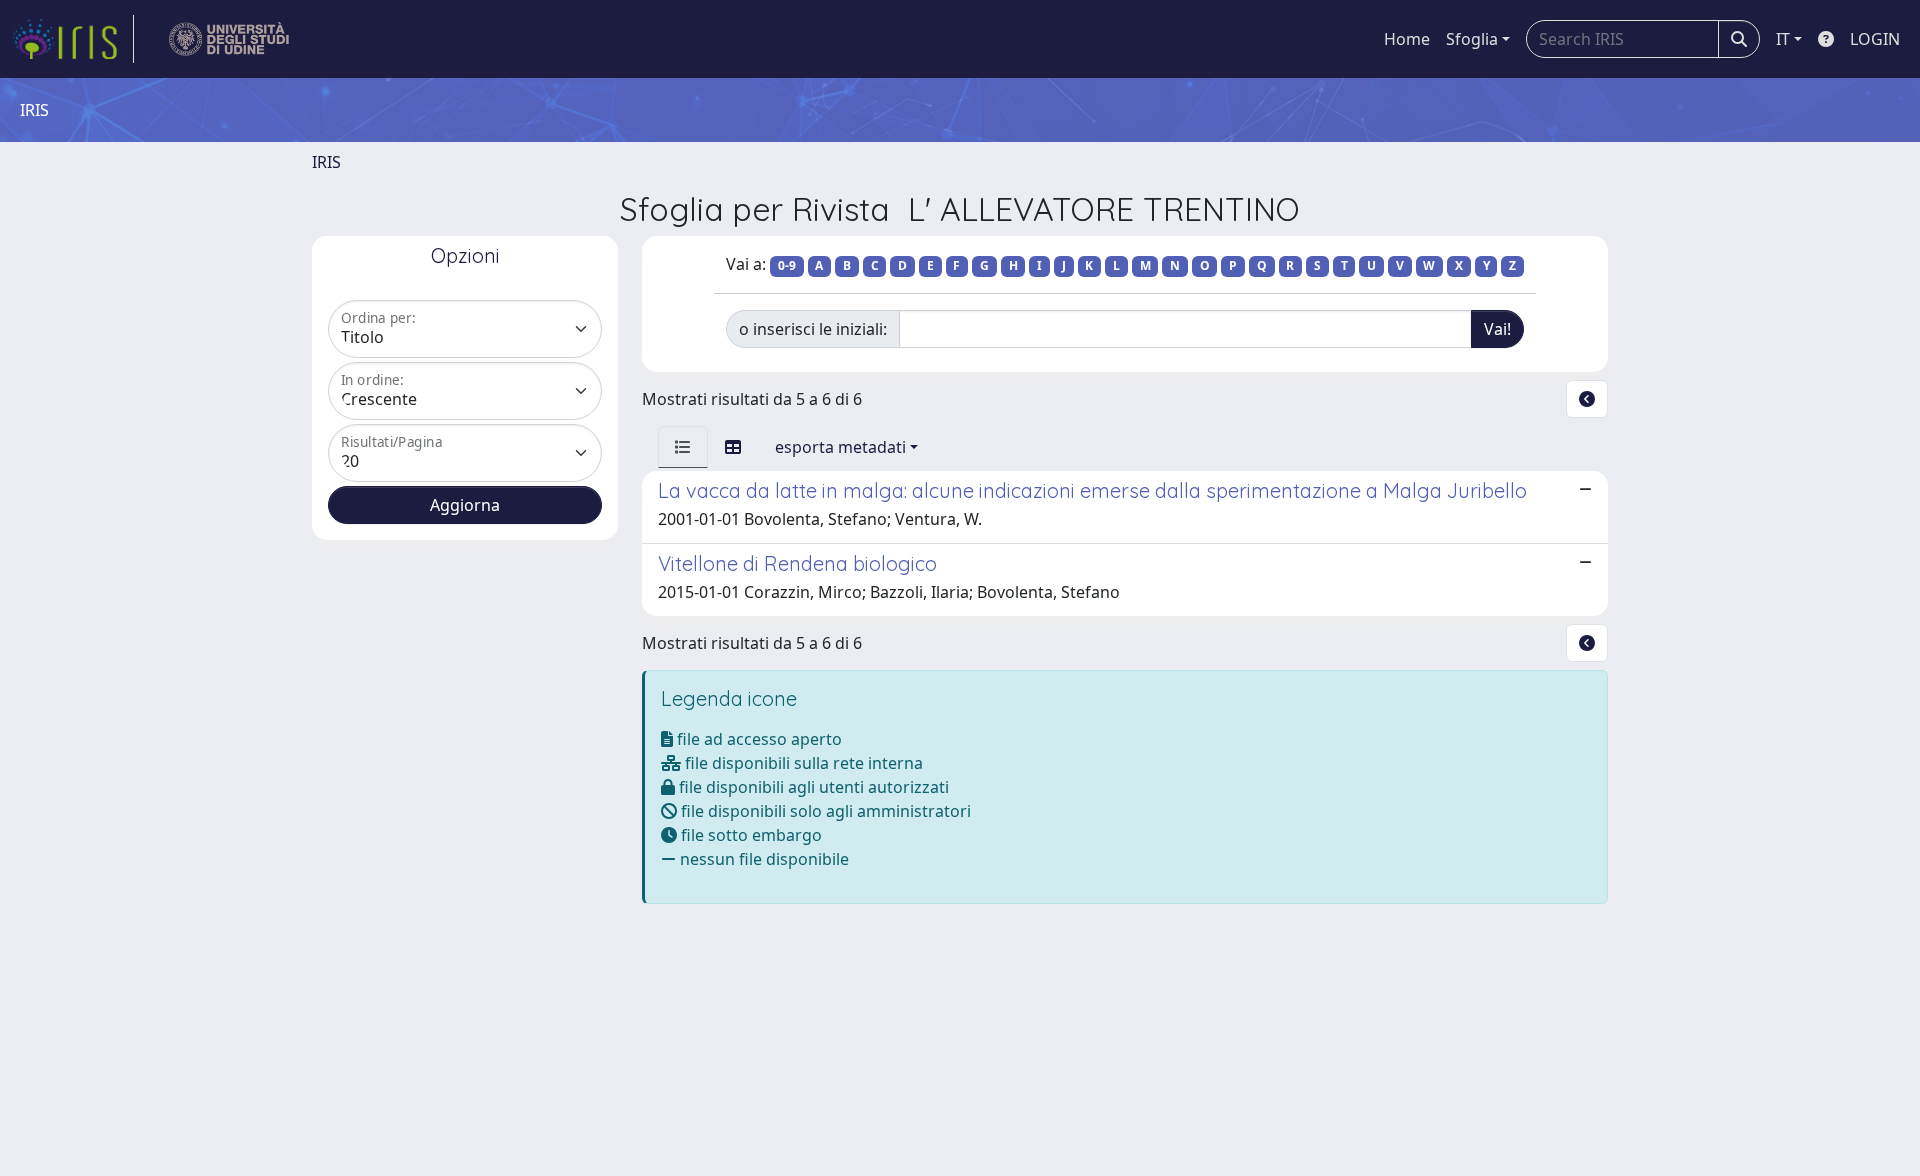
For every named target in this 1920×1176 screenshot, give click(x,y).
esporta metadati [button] (840, 447)
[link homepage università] (229, 39)
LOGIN (1875, 39)
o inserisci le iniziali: (813, 329)
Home (1407, 39)
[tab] (683, 447)
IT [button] (1783, 39)
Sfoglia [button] (1472, 39)
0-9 (787, 265)
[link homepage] (73, 39)
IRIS (326, 162)
